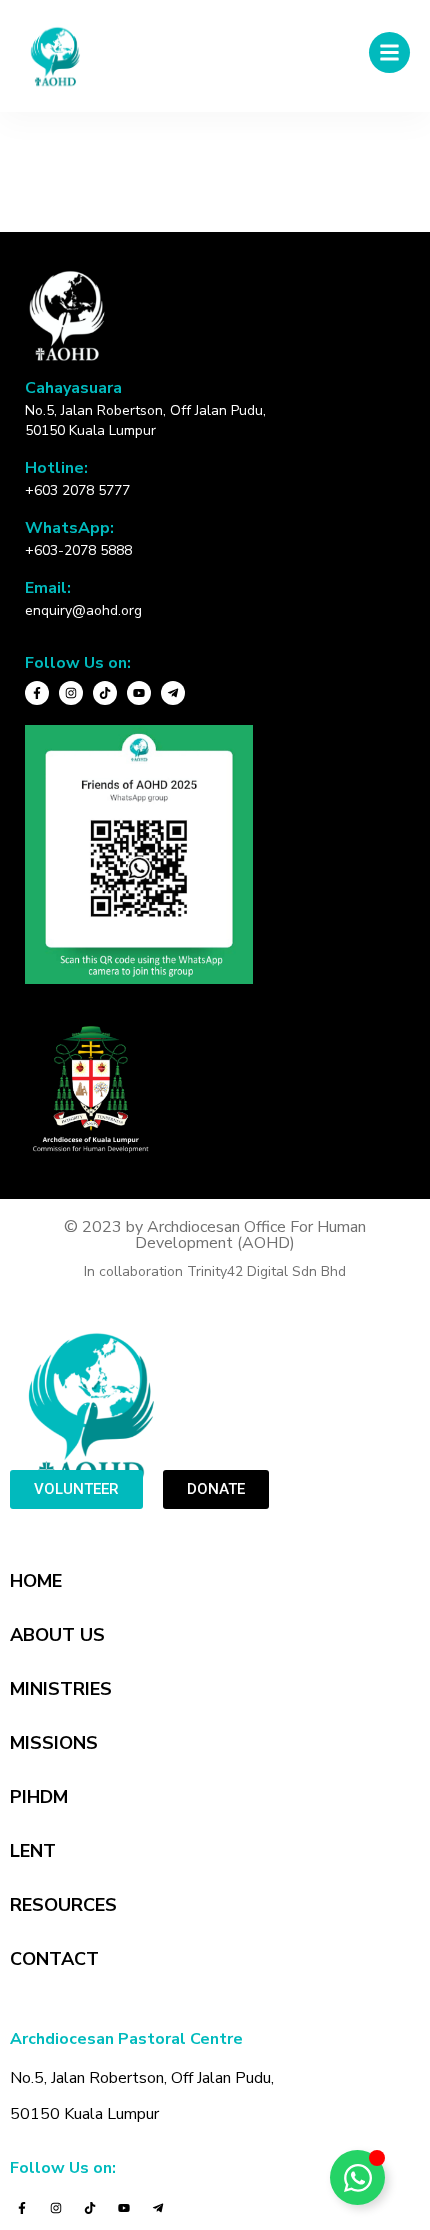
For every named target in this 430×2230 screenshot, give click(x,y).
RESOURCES (63, 1905)
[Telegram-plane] (173, 693)
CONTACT (54, 1959)
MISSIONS (54, 1743)
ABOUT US (57, 1635)
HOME (36, 1581)
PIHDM (39, 1797)
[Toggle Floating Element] (357, 2177)
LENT (33, 1851)
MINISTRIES (61, 1689)
